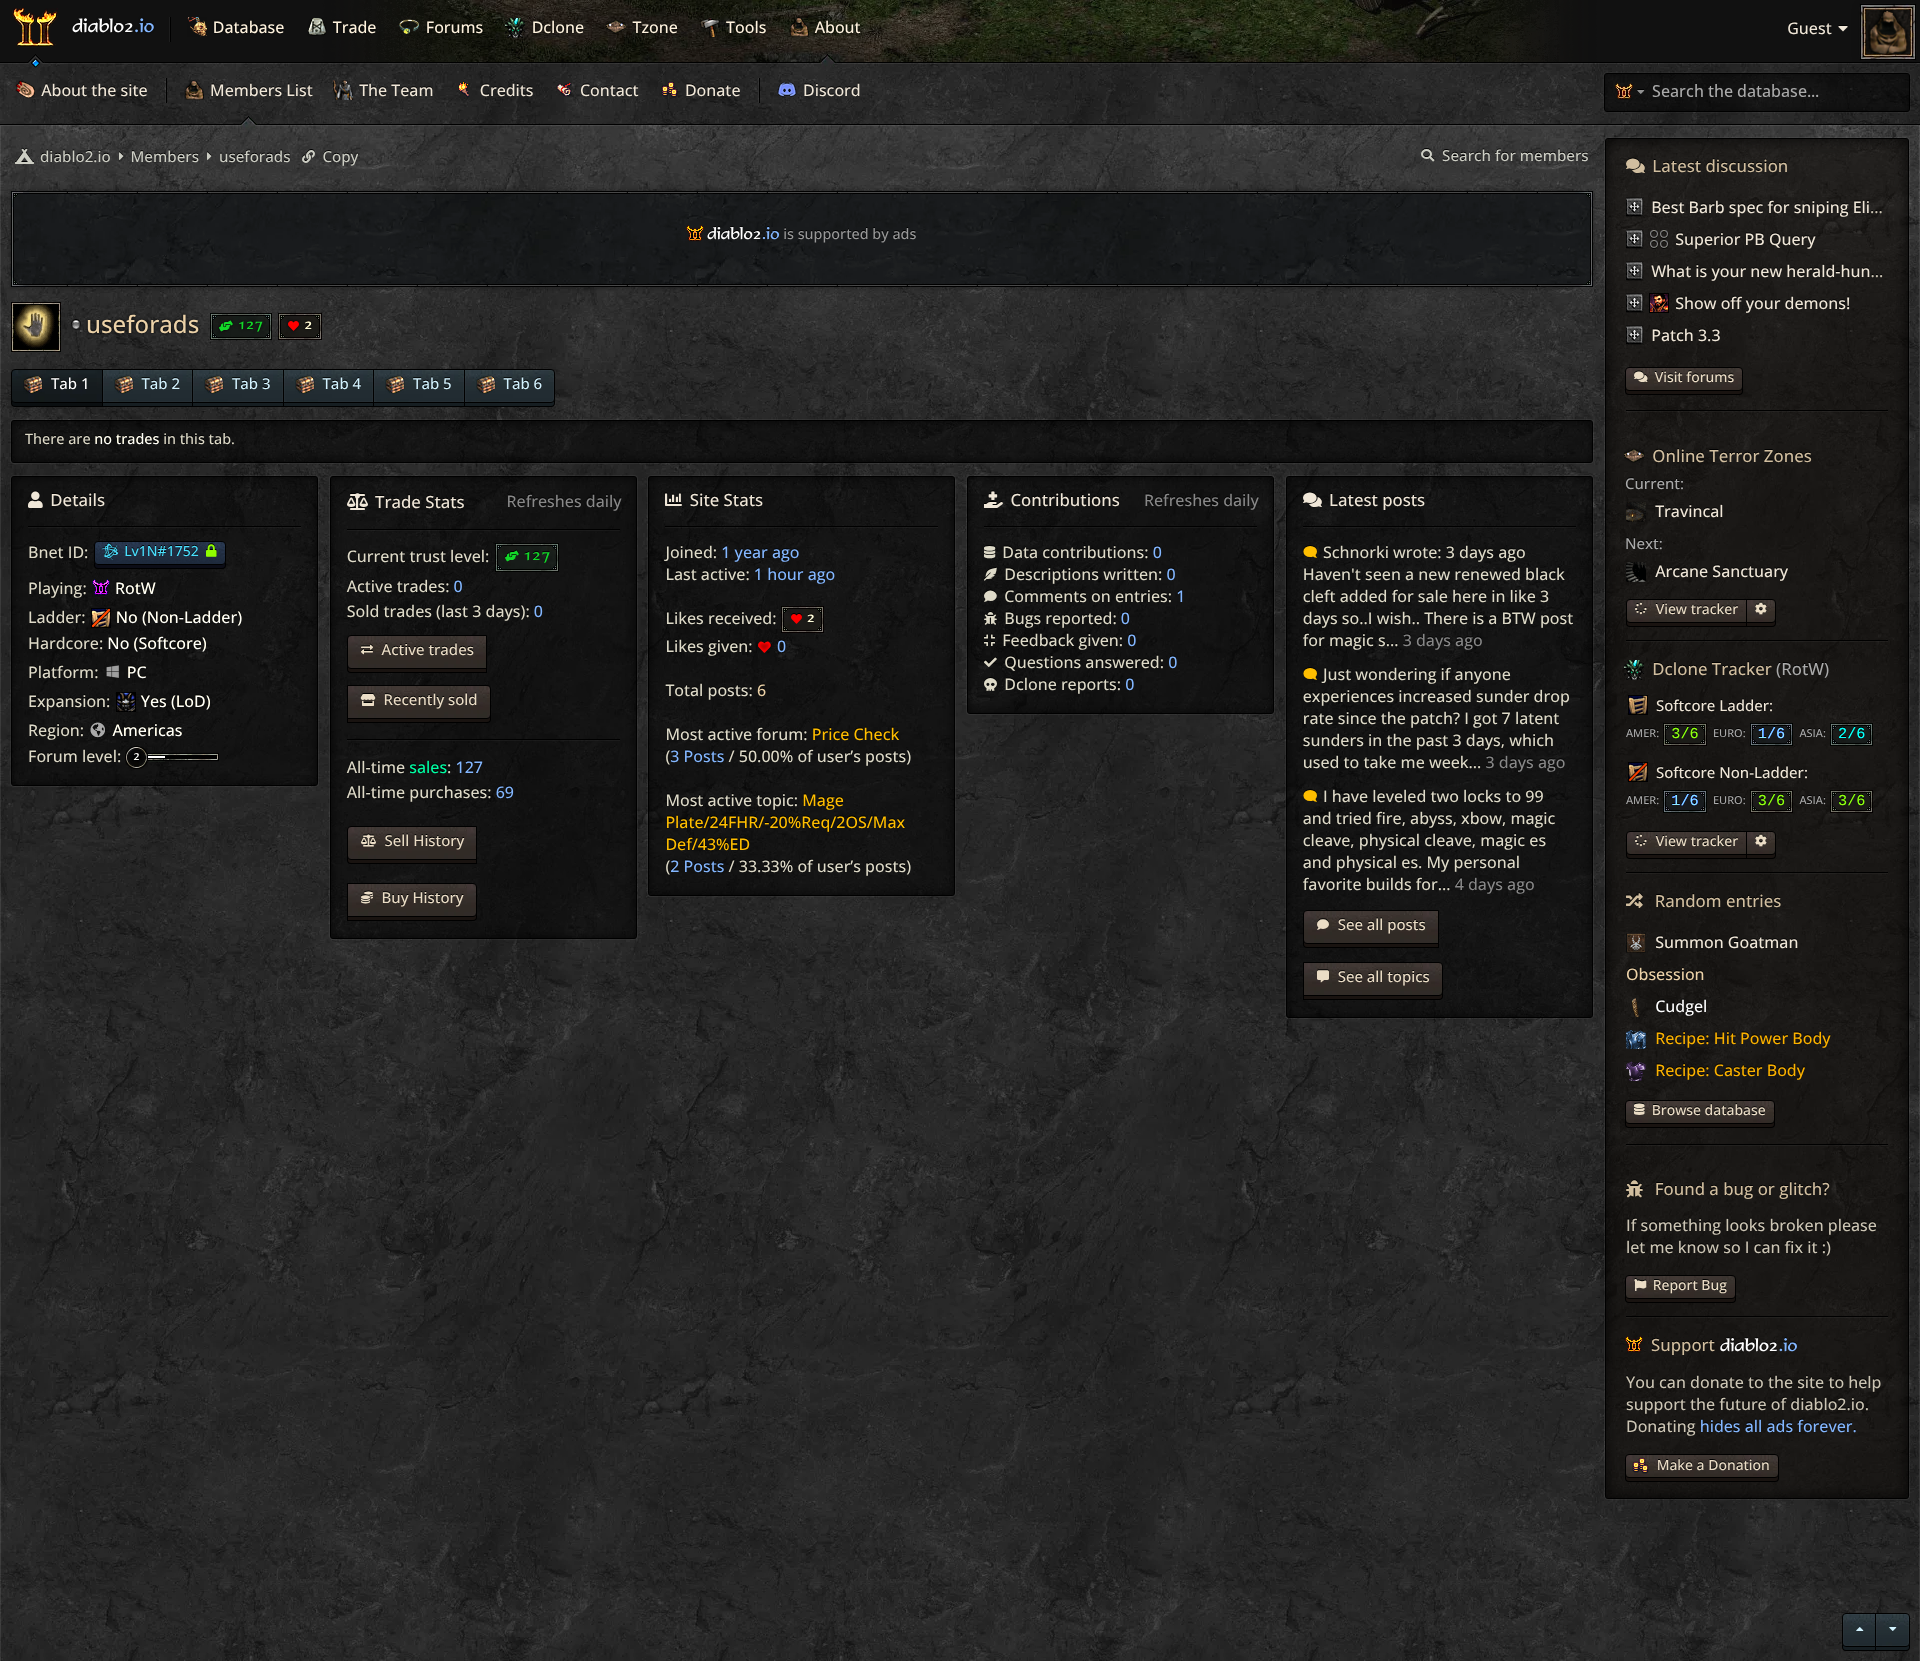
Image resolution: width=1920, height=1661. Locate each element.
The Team (394, 90)
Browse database (1709, 1110)
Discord (830, 90)
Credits (505, 90)
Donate (711, 90)
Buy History (421, 898)
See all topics (1382, 977)
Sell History (423, 841)
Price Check (856, 734)
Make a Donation (1713, 1465)
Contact (607, 90)
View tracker (1695, 609)
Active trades (426, 650)
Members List (259, 90)
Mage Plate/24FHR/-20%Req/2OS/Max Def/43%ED (785, 822)
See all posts (1380, 925)
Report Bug (1690, 1285)
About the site (92, 90)
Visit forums (1695, 377)
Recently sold (429, 700)
